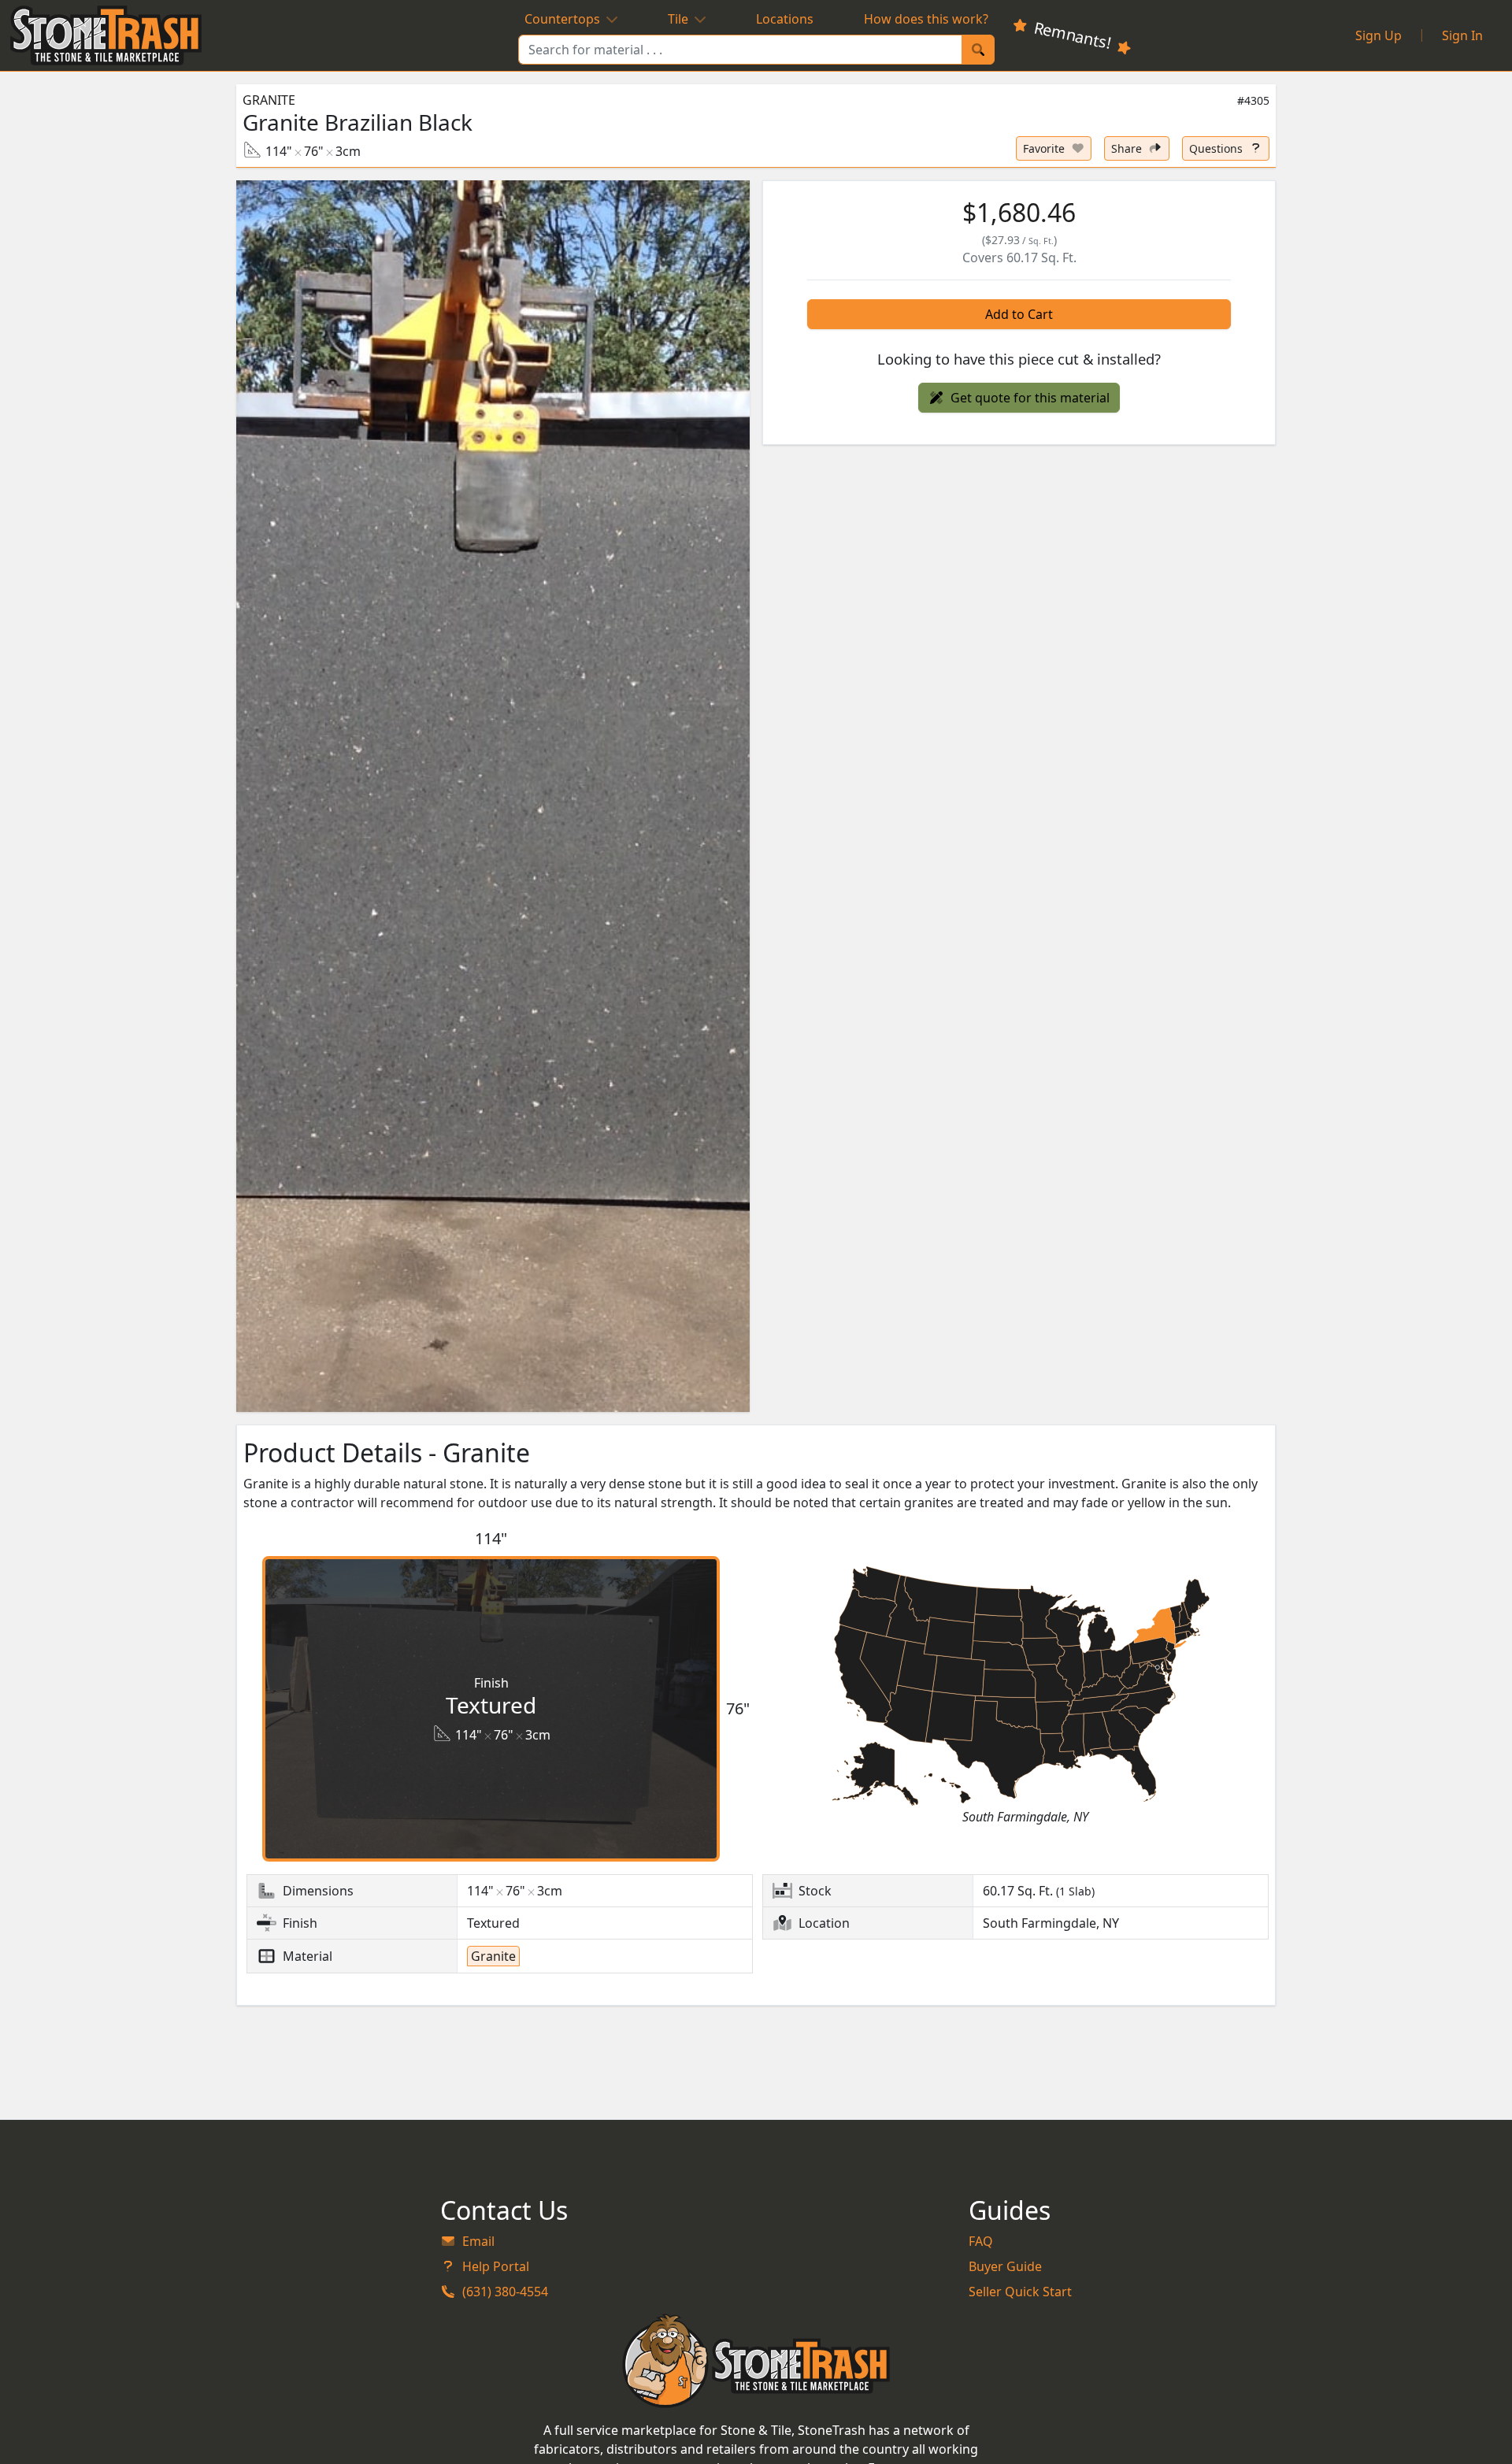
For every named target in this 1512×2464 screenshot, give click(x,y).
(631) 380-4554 (505, 2292)
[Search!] (978, 50)
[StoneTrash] (756, 2361)
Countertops (562, 19)
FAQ (981, 2241)
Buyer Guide (1005, 2266)
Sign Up (1379, 35)
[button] (493, 797)
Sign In (1462, 35)
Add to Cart (1019, 314)
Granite (269, 100)
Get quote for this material (1030, 398)
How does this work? (926, 19)
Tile (678, 19)
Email (478, 2241)
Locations (785, 19)
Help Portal (496, 2266)
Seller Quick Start (1020, 2292)
